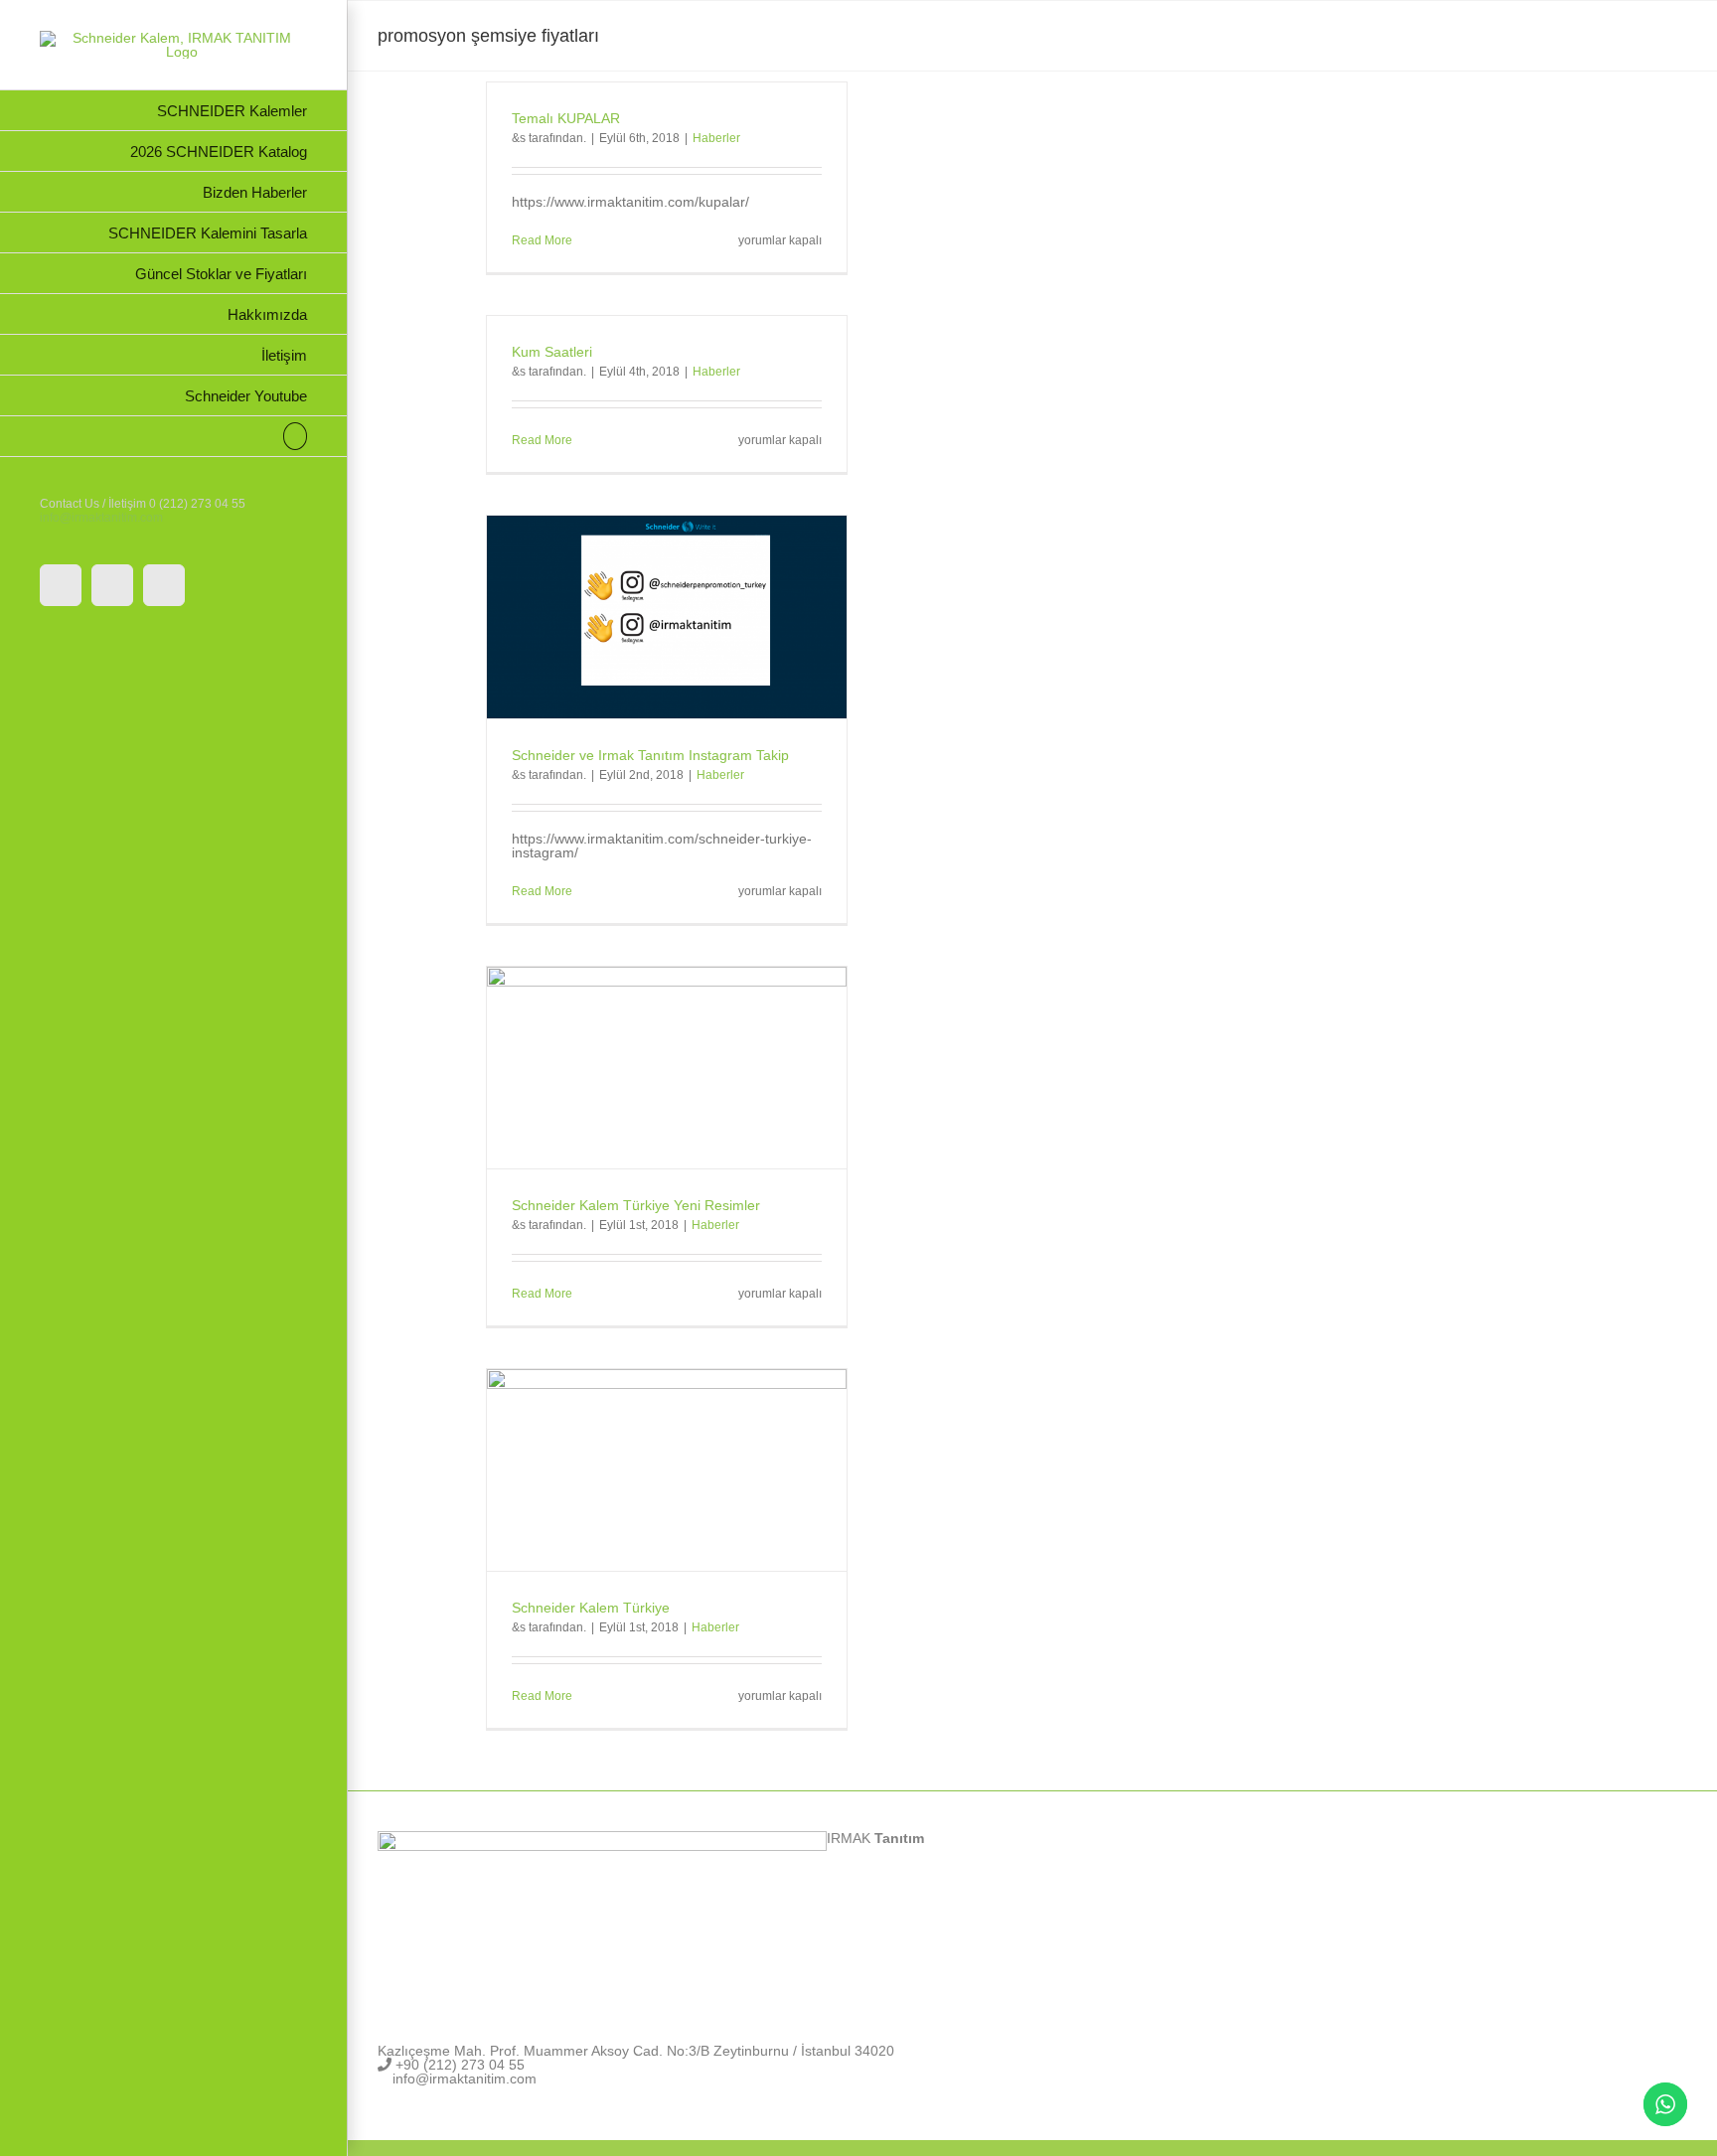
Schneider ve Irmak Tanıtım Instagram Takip (650, 755)
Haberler (716, 138)
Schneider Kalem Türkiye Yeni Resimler (636, 1205)
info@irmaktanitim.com (101, 518)
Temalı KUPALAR (566, 118)
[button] (173, 437)
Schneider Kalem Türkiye (591, 1608)
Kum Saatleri (552, 352)
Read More (542, 240)
